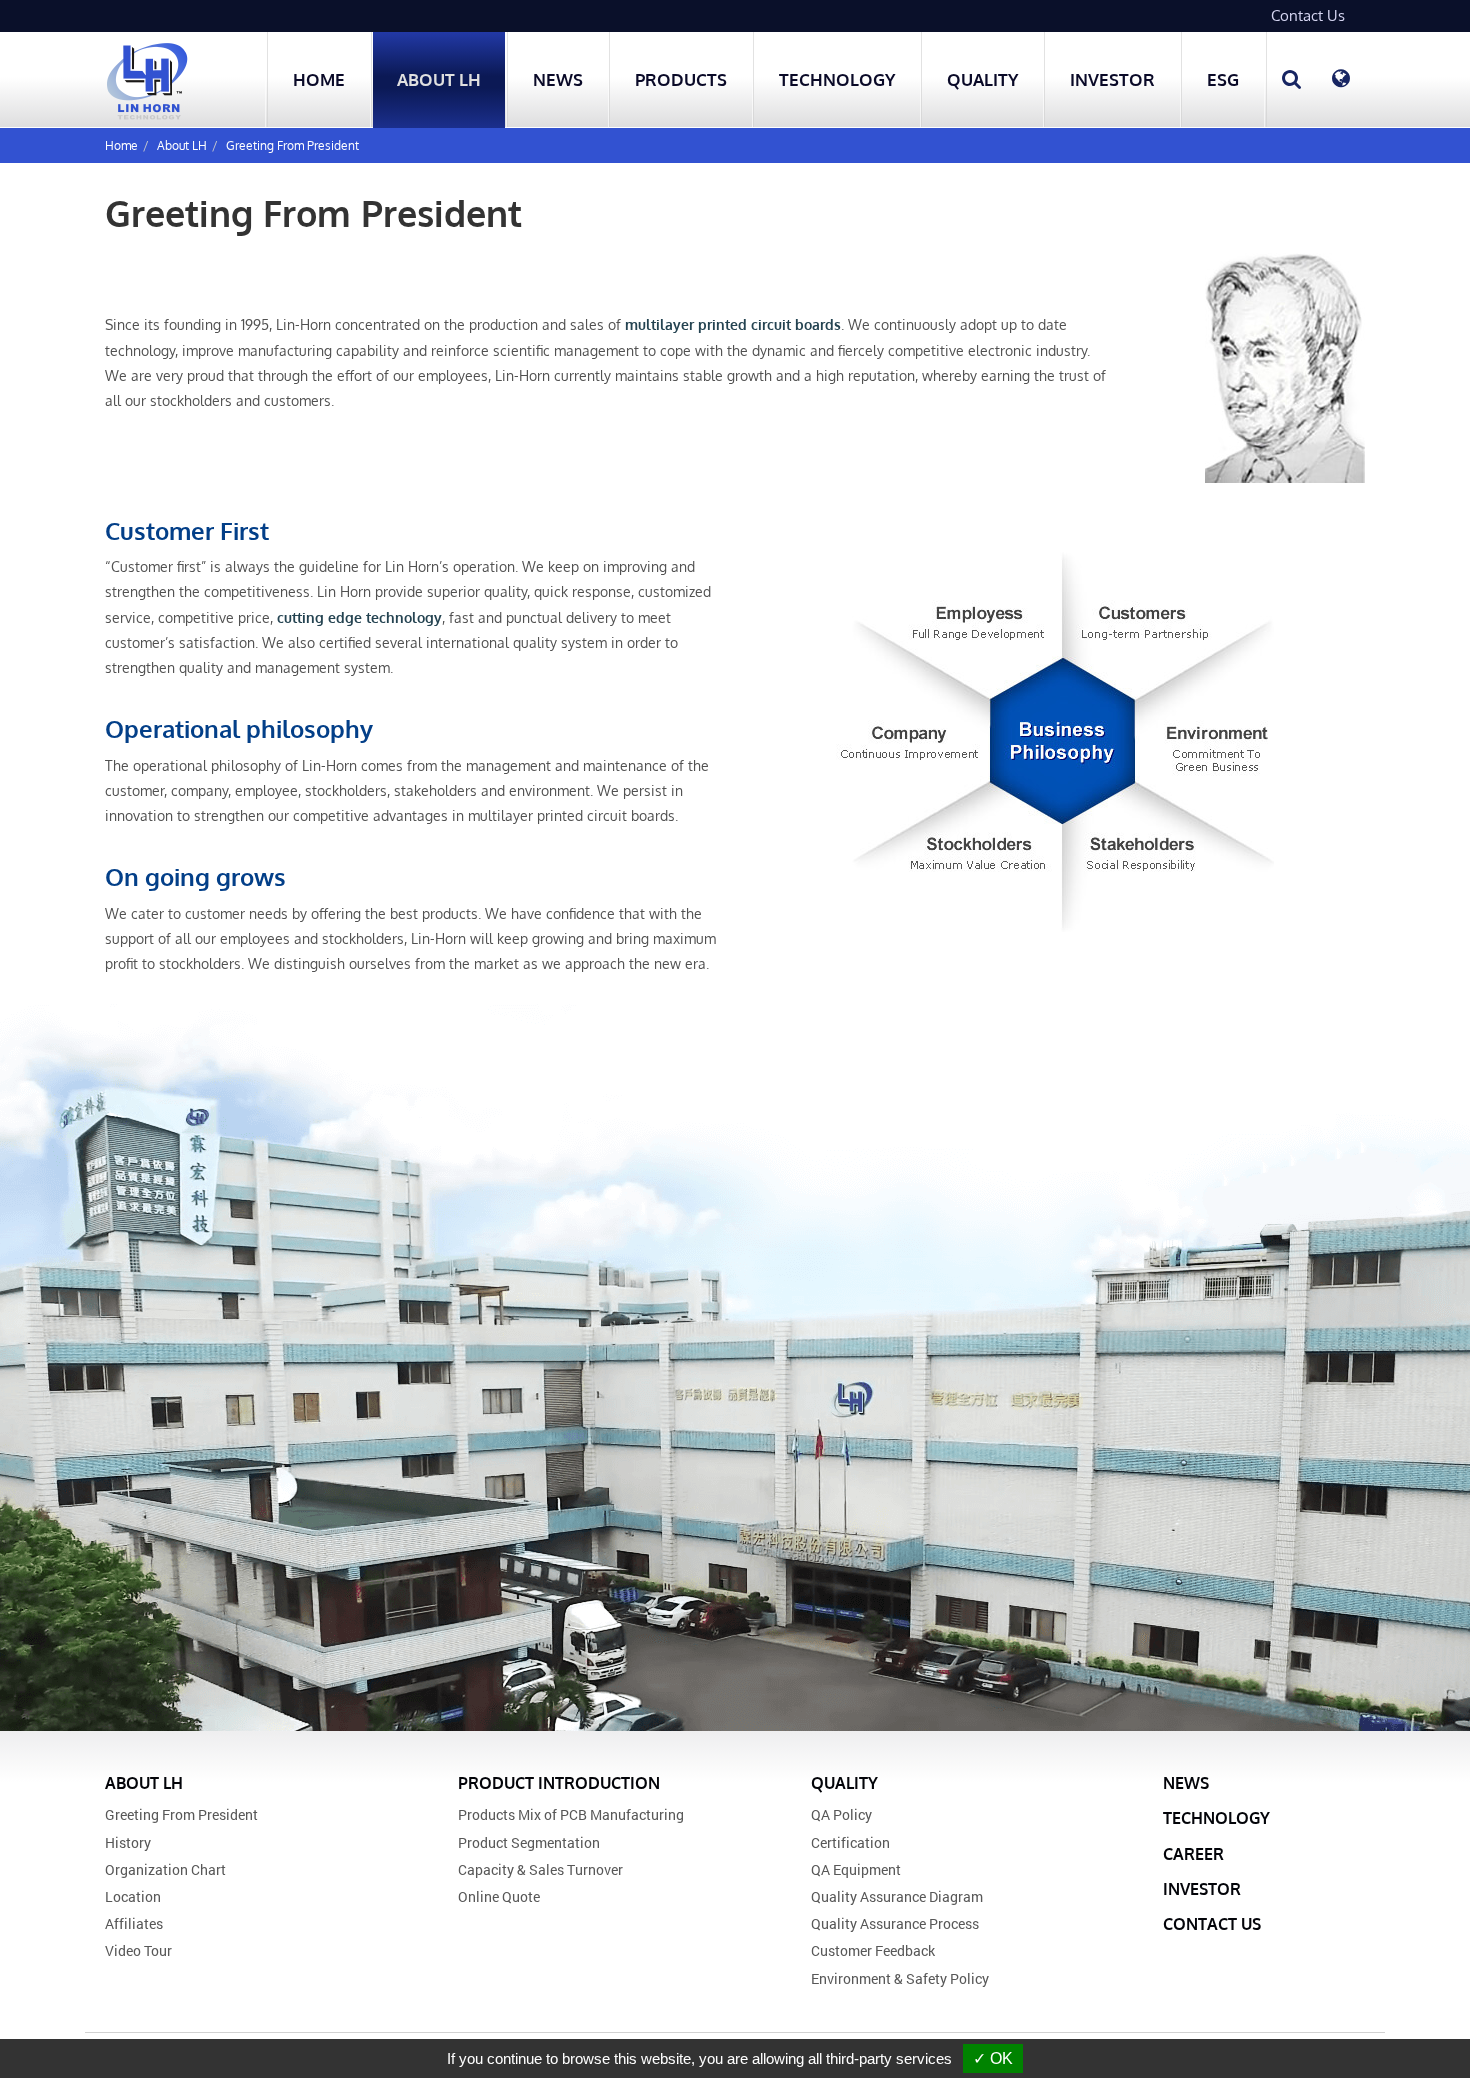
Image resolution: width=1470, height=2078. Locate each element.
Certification (850, 1842)
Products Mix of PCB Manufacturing (571, 1814)
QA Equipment (856, 1869)
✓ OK (993, 2058)
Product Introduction (559, 1783)
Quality (844, 1783)
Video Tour (138, 1950)
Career (1193, 1854)
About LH (182, 145)
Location (133, 1896)
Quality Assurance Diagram (897, 1896)
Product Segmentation (529, 1842)
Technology (837, 79)
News (558, 79)
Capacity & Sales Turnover (540, 1869)
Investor (1202, 1889)
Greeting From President (292, 145)
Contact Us (1308, 15)
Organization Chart (165, 1869)
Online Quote (499, 1896)
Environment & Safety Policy (900, 1978)
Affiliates (134, 1923)
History (128, 1842)
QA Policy (841, 1814)
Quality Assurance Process (895, 1923)
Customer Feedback (873, 1950)
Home (319, 79)
